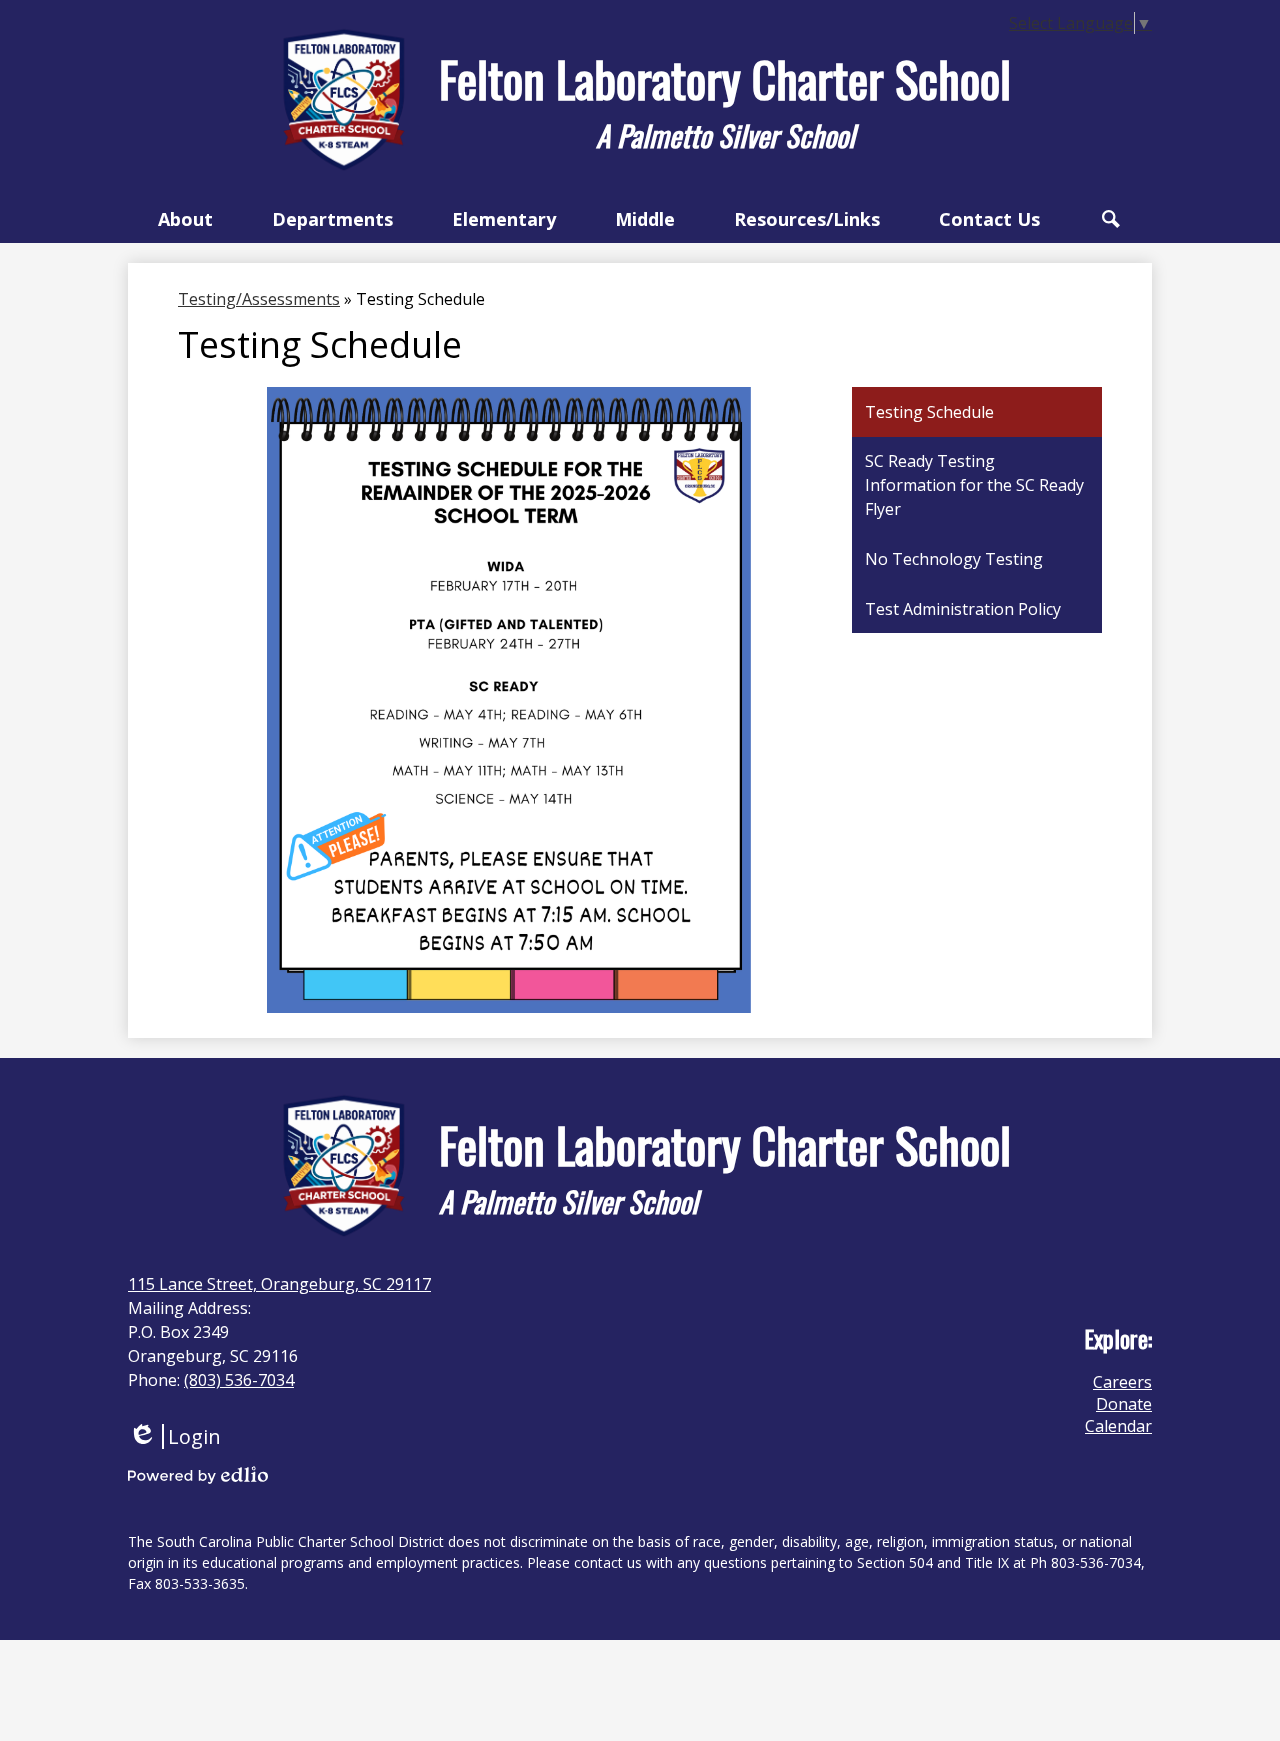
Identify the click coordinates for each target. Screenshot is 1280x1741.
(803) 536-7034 (239, 1380)
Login (174, 1436)
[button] (185, 219)
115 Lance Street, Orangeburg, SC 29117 (279, 1284)
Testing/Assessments (259, 299)
